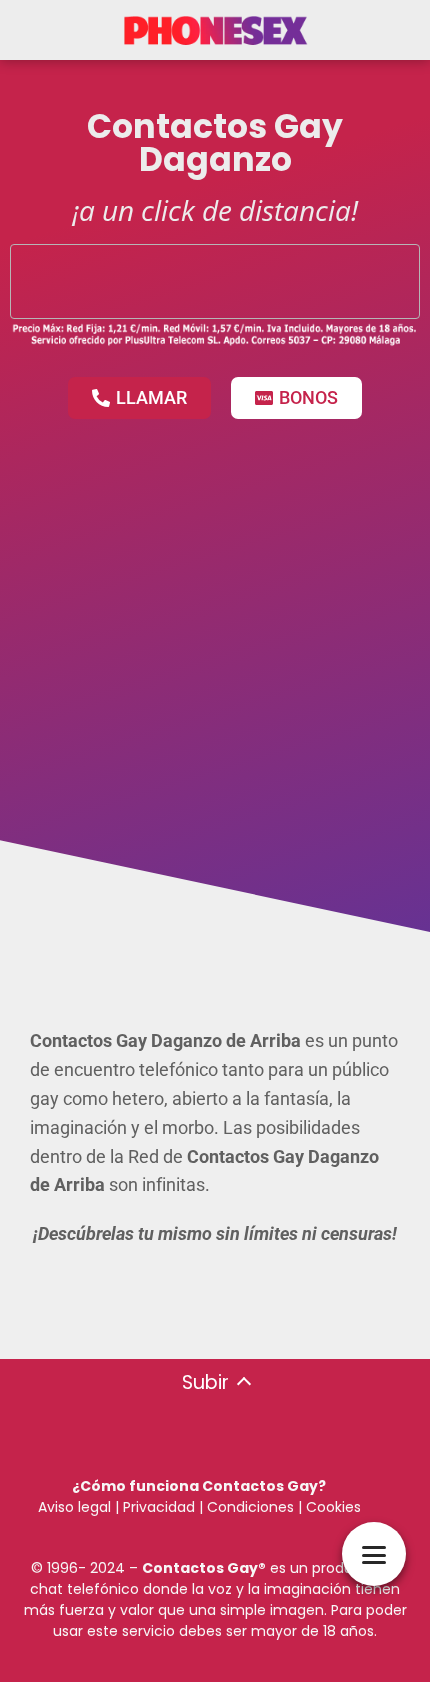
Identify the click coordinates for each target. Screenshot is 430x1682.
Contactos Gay (200, 1568)
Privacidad (159, 1507)
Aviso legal (74, 1507)
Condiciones (248, 1507)
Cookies (333, 1507)
